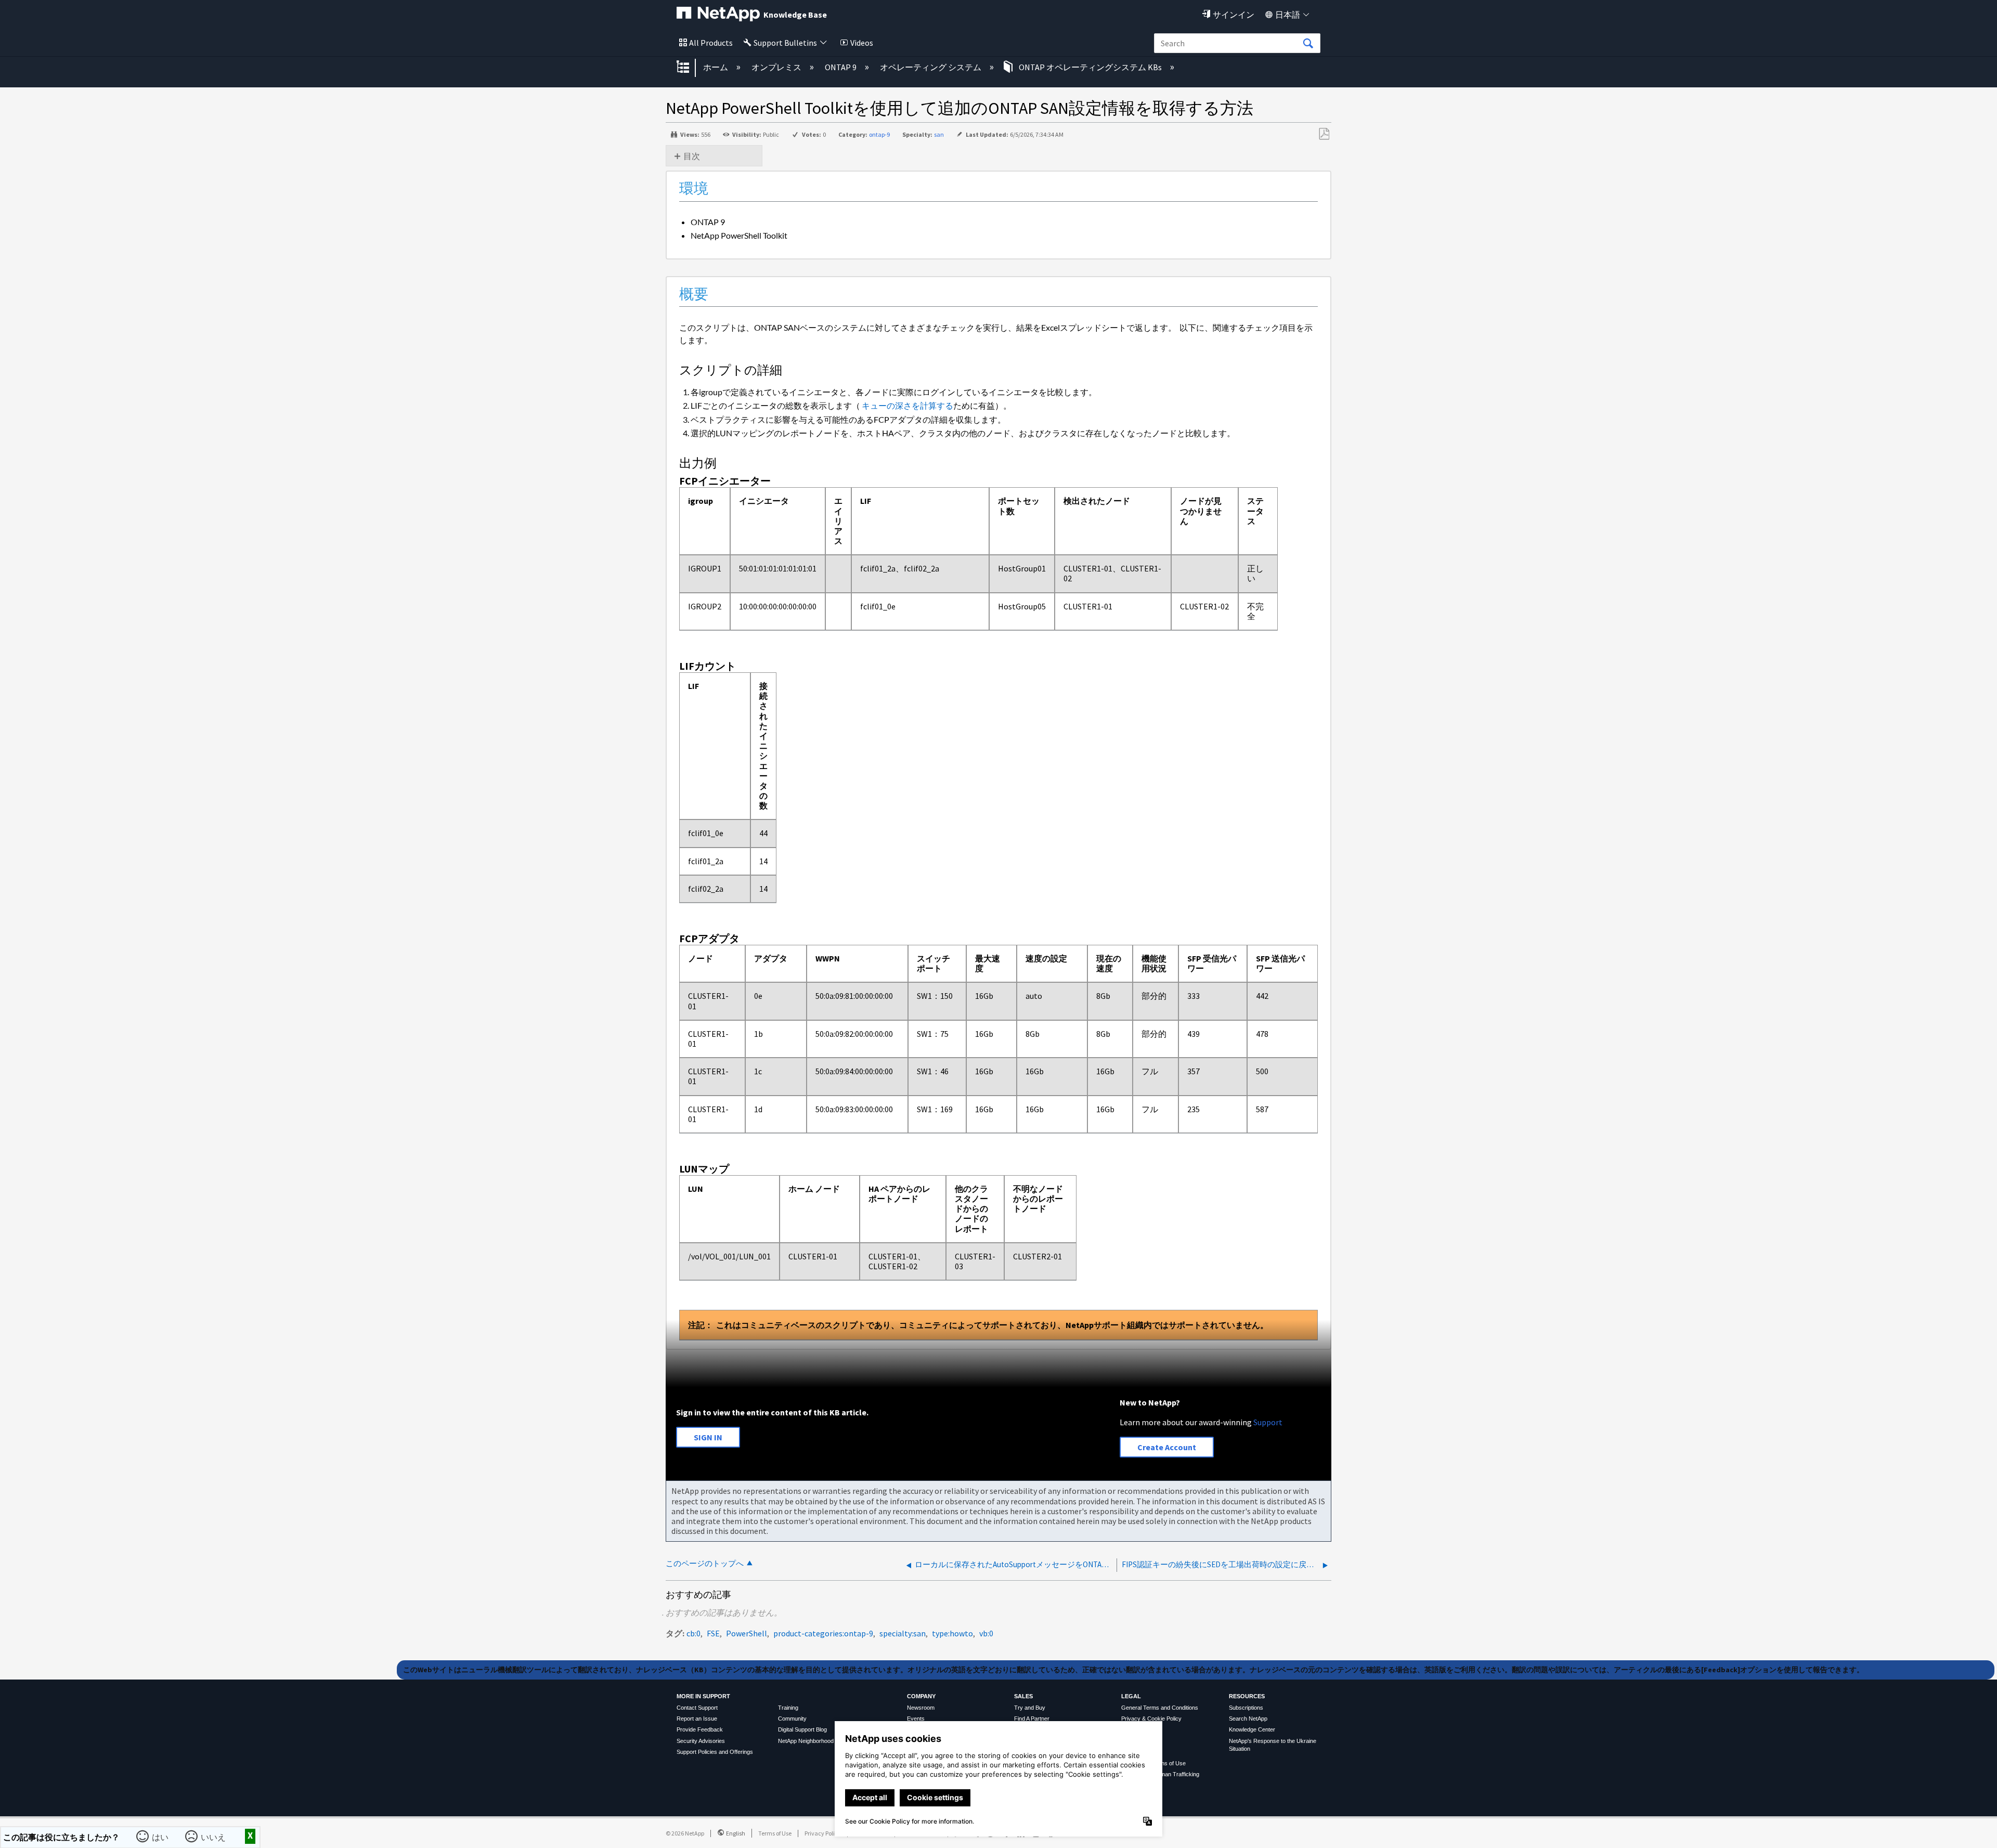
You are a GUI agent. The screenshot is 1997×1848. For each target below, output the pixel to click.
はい (162, 1836)
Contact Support (697, 1708)
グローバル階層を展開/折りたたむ (690, 68)
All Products (711, 43)
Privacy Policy (823, 1833)
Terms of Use (775, 1833)
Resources (1247, 1696)
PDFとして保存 (1324, 134)
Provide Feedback (700, 1729)
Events (916, 1719)
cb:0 (693, 1633)
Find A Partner (1032, 1719)
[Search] (1308, 44)
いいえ (215, 1836)
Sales (1023, 1696)
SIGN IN (708, 1437)
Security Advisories (701, 1741)
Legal (1131, 1696)
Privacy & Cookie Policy (1151, 1719)
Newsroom (921, 1708)
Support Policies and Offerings (715, 1752)
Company (921, 1696)
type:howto (952, 1633)
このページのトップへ (705, 1563)
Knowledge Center (1252, 1729)
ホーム (716, 67)
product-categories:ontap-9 (823, 1633)
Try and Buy (1030, 1708)
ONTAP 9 (841, 67)
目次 (692, 156)
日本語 (1288, 15)
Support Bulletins (785, 43)
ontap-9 (879, 134)
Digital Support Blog (802, 1729)
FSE (713, 1633)
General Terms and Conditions (1160, 1708)
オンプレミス (777, 67)
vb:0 (986, 1633)
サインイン (1234, 15)
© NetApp (685, 1833)
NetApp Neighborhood (806, 1741)
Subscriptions (1246, 1708)
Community (792, 1719)
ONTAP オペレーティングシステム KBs (1090, 67)
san (939, 134)
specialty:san (903, 1633)
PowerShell (747, 1633)
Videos (862, 43)
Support (1268, 1422)
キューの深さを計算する (907, 405)
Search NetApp (1248, 1719)
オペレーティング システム (931, 67)
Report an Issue (697, 1719)
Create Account (1167, 1447)
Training (788, 1708)
